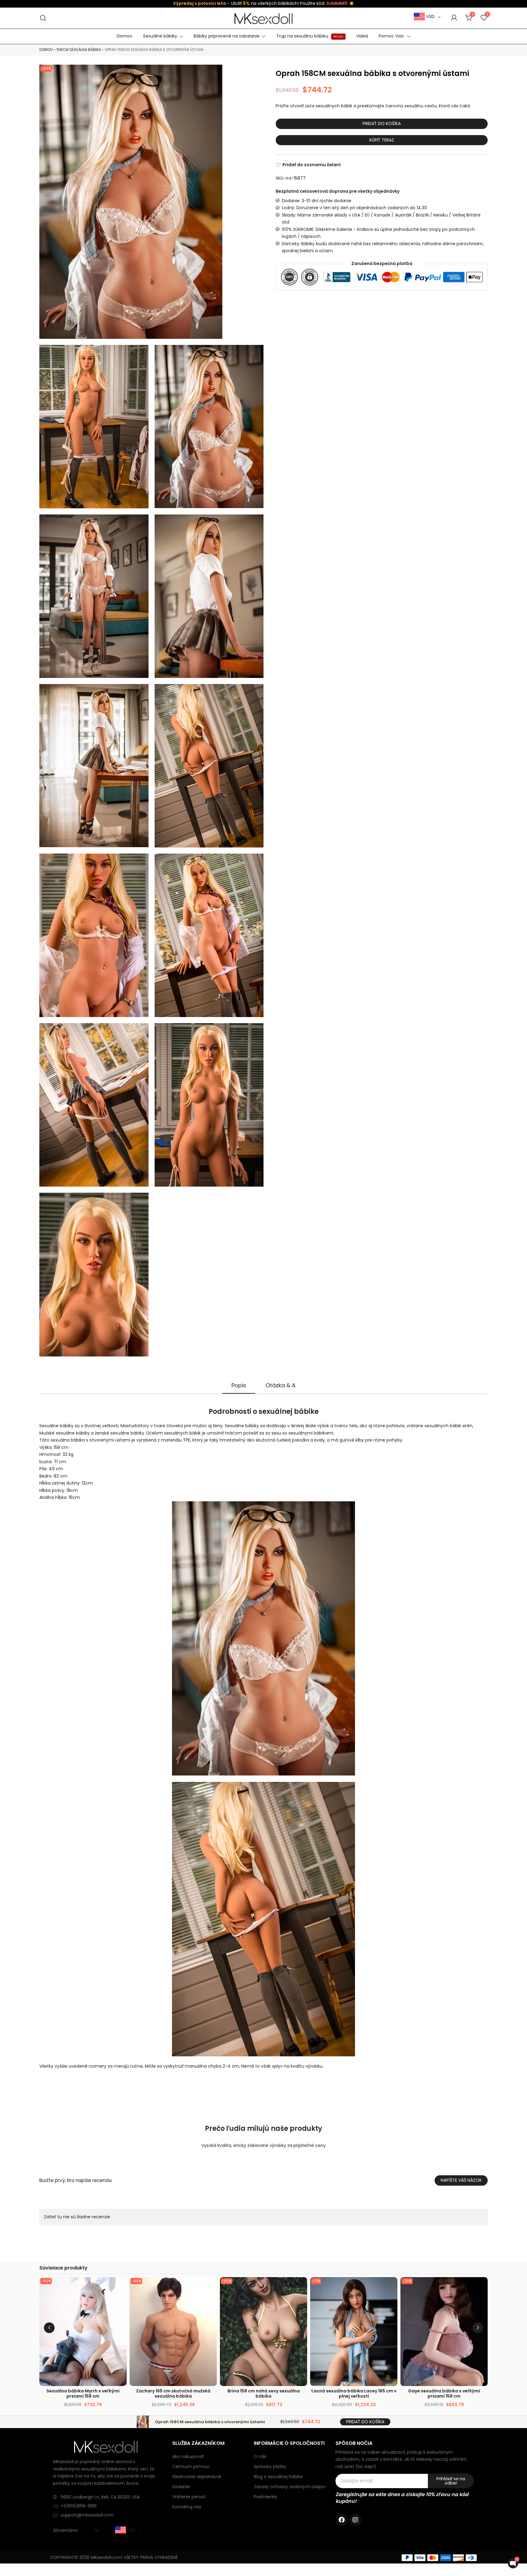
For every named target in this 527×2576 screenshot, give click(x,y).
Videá (362, 36)
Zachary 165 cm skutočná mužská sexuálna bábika (173, 2393)
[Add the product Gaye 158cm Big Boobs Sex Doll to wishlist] (482, 2287)
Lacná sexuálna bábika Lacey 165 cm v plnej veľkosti (354, 2393)
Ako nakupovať (188, 2456)
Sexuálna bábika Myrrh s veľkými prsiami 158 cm (83, 2393)
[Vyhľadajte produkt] (43, 18)
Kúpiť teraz (382, 140)
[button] (478, 2328)
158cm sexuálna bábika (79, 50)
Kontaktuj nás (187, 2507)
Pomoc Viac (392, 36)
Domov (125, 36)
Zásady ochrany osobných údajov (290, 2487)
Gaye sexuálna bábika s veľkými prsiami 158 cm (444, 2393)
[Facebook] (342, 2520)
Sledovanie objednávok (197, 2477)
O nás (260, 2456)
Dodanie (181, 2487)
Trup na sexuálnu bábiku (310, 36)
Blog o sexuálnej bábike (278, 2477)
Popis (239, 1385)
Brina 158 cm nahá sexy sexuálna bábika (264, 2393)
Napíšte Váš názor (461, 2180)
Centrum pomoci (191, 2467)
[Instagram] (355, 2520)
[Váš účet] (454, 18)
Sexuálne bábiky (160, 36)
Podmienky (265, 2497)
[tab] (239, 1386)
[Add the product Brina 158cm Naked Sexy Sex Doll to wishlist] (302, 2287)
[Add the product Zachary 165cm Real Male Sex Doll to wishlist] (212, 2287)
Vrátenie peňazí (189, 2497)
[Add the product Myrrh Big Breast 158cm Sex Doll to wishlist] (121, 2287)
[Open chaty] (513, 2563)
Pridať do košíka (382, 124)
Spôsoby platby (270, 2467)
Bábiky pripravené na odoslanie (227, 36)
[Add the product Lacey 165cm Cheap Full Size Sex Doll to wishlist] (392, 2287)
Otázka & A (281, 1385)
